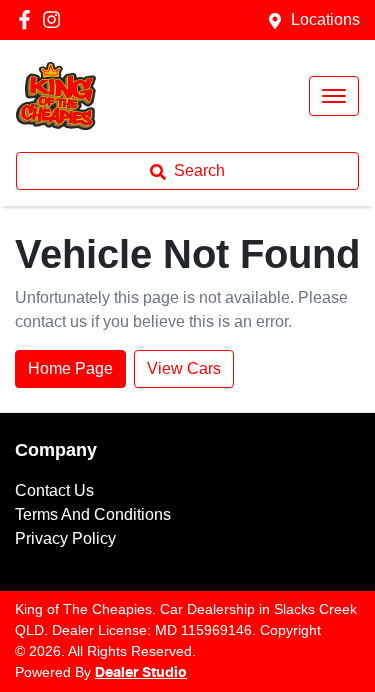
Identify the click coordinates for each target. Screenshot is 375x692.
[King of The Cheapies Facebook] (28, 19)
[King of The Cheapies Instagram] (55, 19)
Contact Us (54, 490)
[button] (334, 96)
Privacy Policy (65, 538)
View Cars (184, 368)
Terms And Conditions (93, 514)
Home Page (70, 368)
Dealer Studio (141, 673)
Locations (325, 19)
